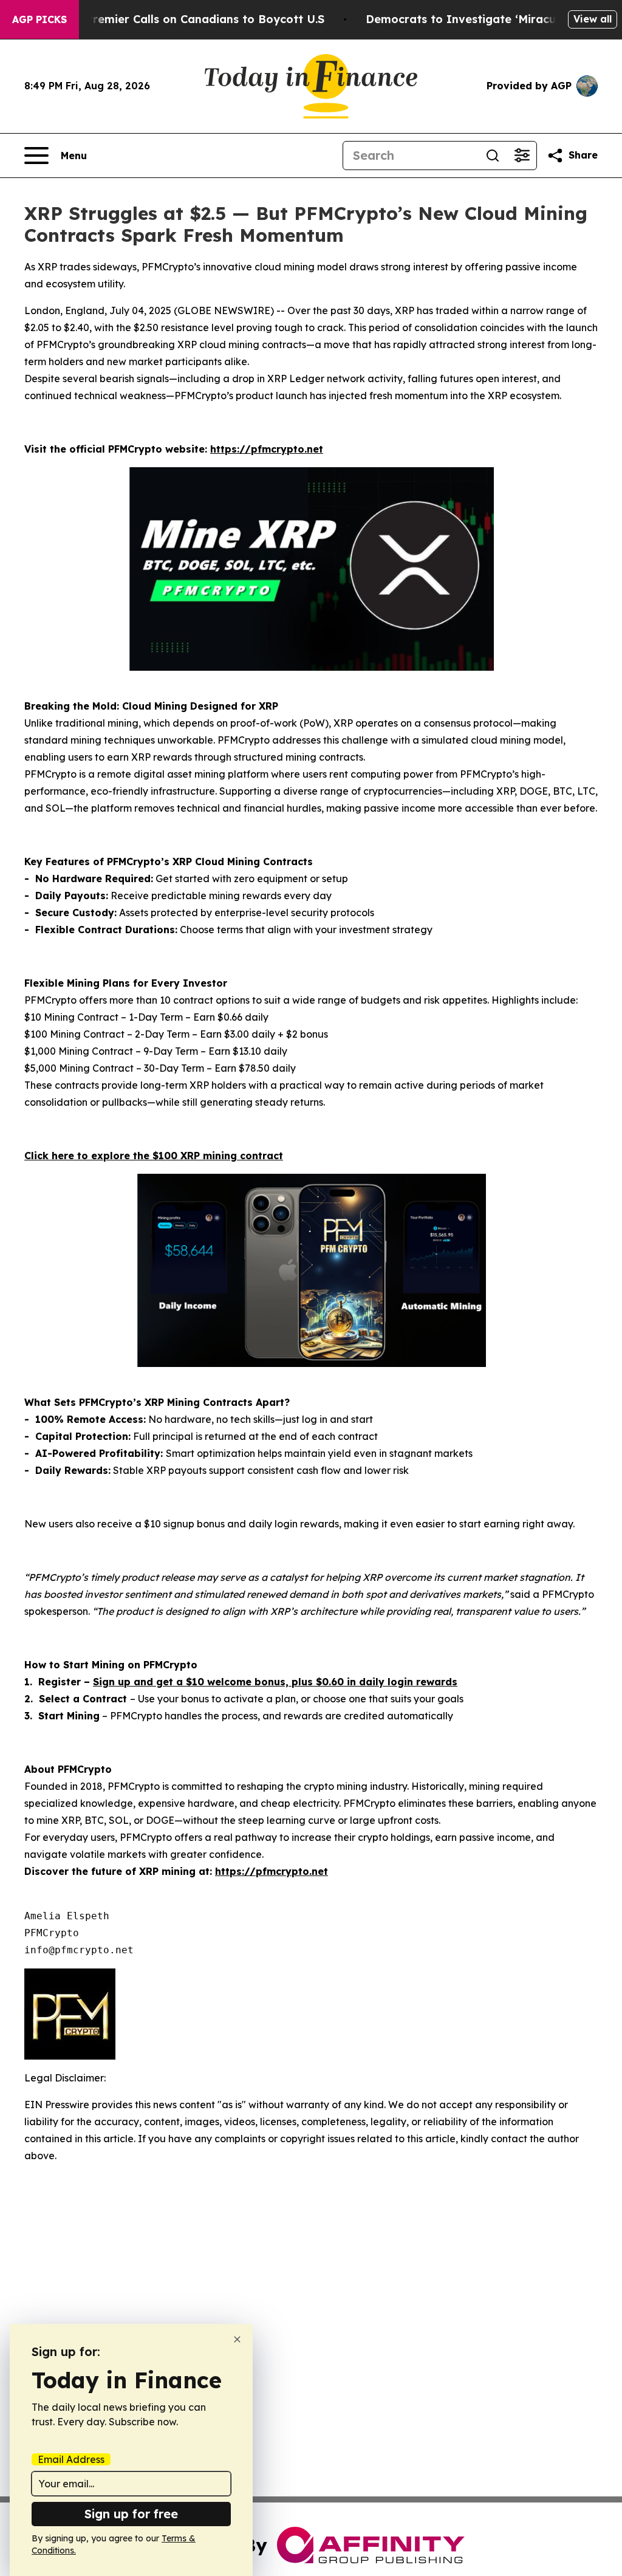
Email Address (71, 2459)
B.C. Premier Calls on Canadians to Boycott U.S (193, 19)
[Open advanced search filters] (522, 156)
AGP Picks (39, 19)
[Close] (237, 2339)
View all (593, 19)
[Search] (493, 156)
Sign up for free (131, 2514)
